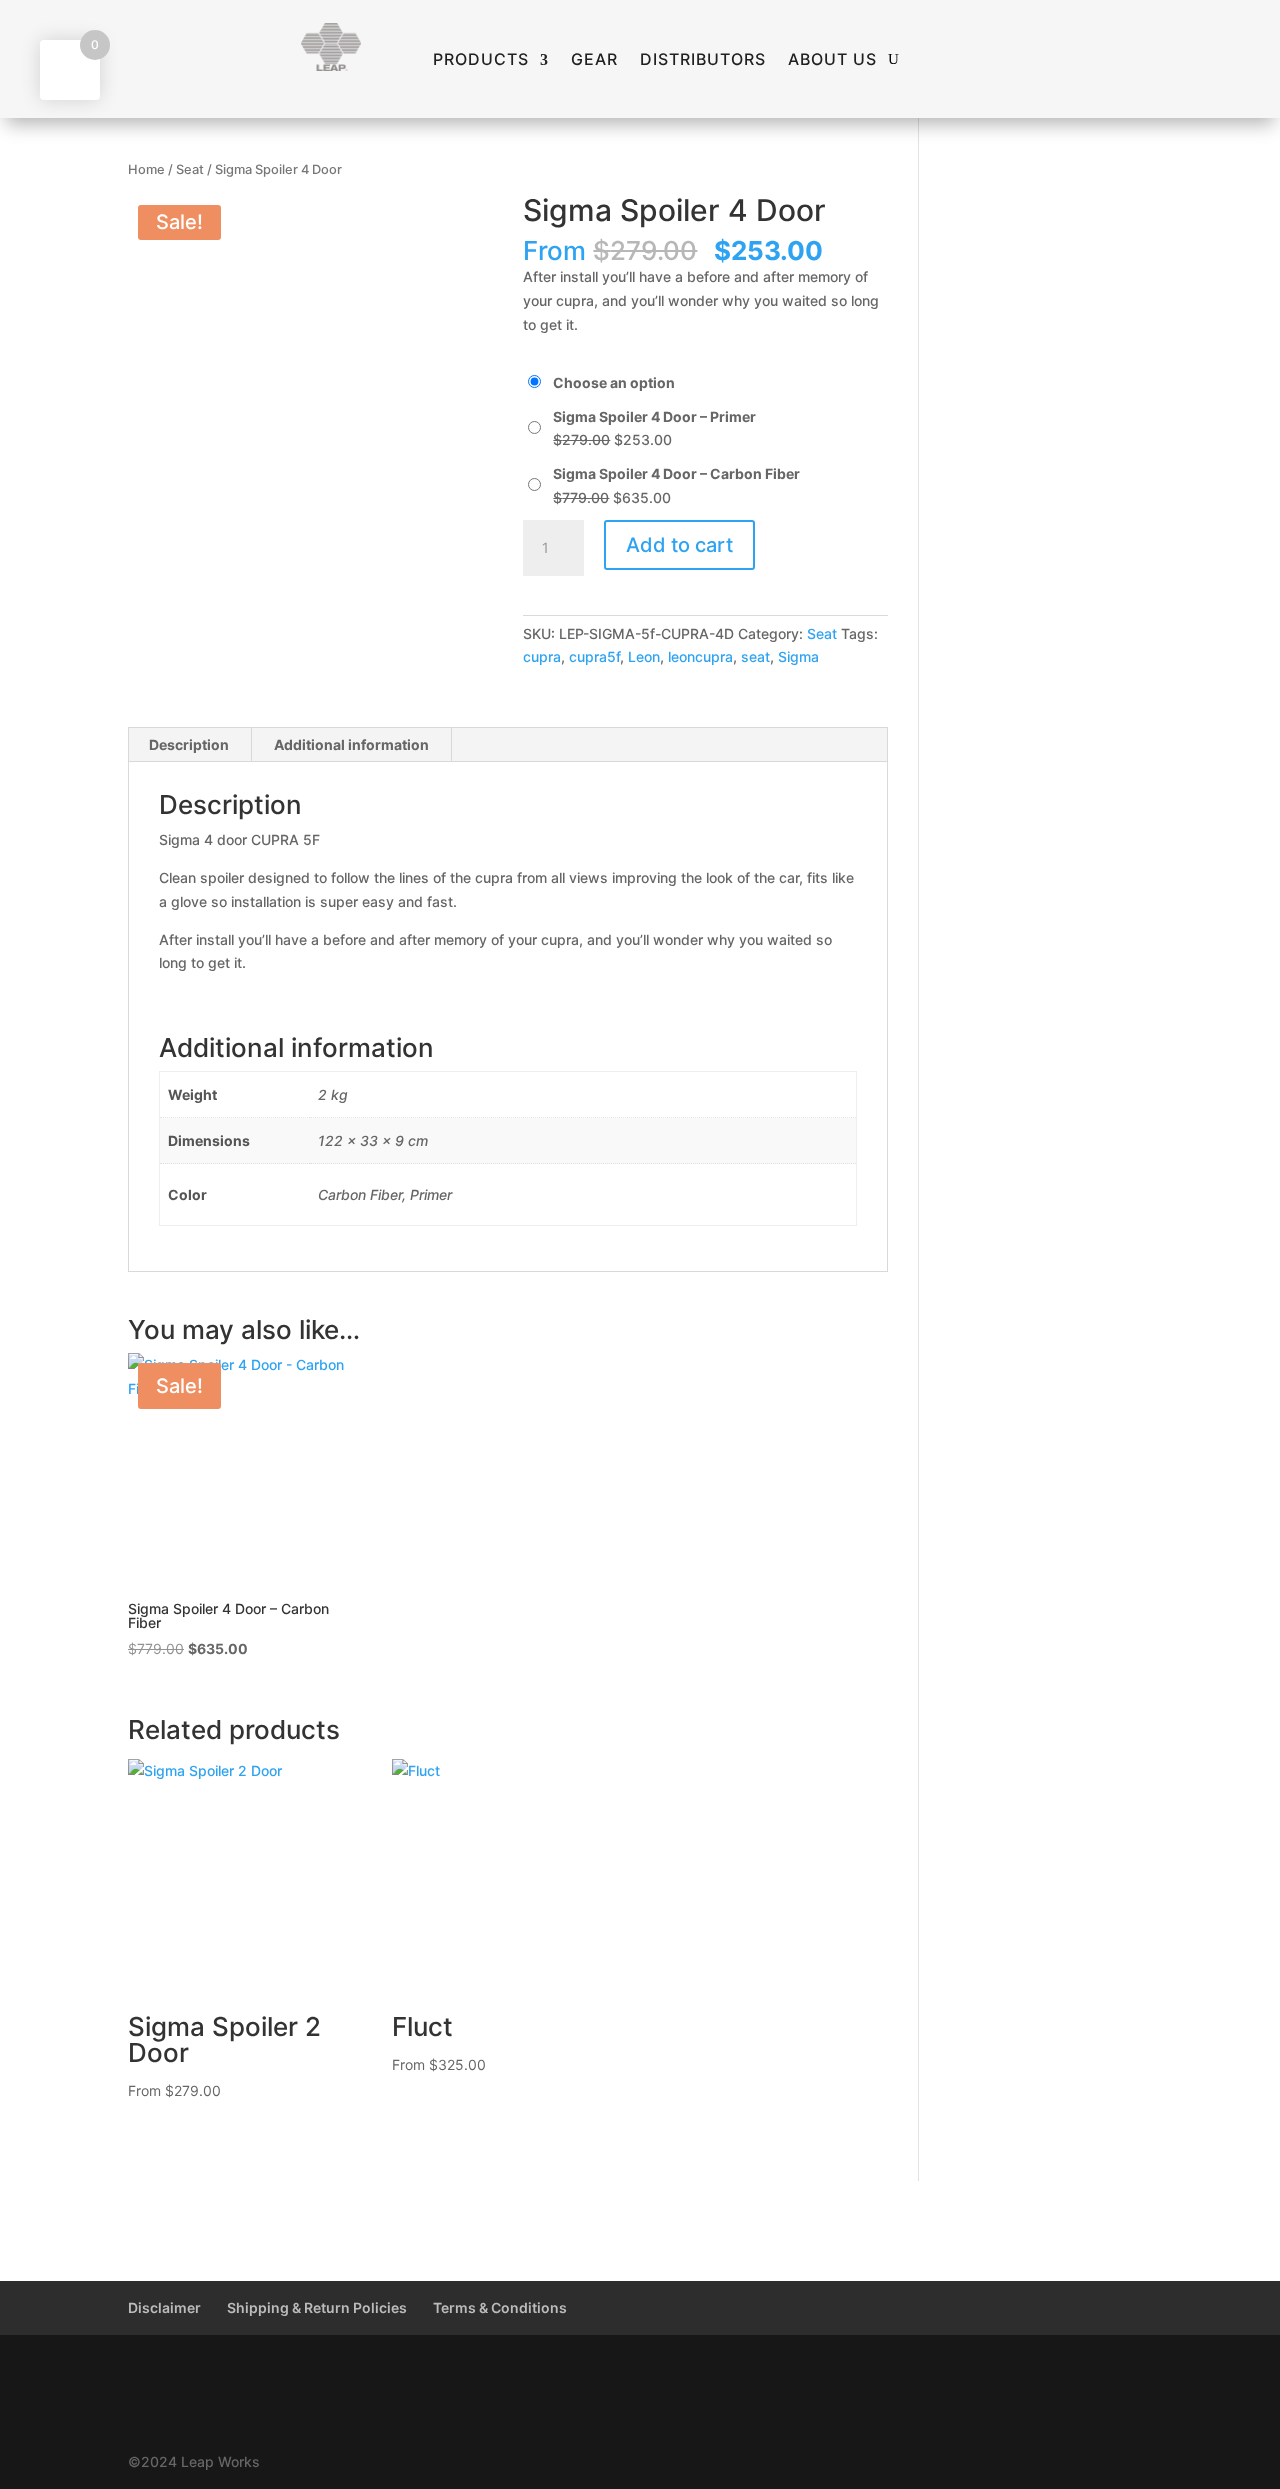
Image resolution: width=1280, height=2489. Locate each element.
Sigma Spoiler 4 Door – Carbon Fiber (676, 473)
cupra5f (594, 656)
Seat (190, 169)
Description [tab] (189, 744)
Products (481, 60)
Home (146, 169)
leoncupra (700, 656)
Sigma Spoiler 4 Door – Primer (654, 416)
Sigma (798, 656)
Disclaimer (164, 2307)
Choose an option (614, 382)
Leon (644, 656)
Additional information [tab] (351, 744)
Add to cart (679, 545)
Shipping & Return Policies (317, 2307)
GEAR (594, 60)
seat (755, 656)
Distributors (703, 60)
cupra (542, 656)
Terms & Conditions (500, 2307)
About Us (832, 60)
